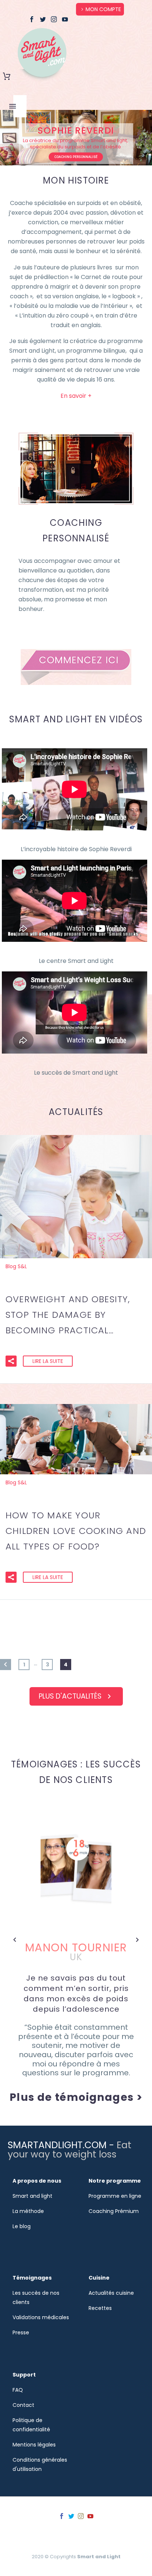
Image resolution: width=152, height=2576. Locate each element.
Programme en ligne (115, 2196)
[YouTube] (65, 19)
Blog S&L (16, 1266)
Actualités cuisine (111, 2293)
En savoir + (76, 396)
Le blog (22, 2226)
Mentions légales (34, 2445)
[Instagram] (54, 19)
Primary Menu (13, 106)
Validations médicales (41, 2317)
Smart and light (32, 2196)
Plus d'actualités (76, 1696)
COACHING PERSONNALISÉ (76, 157)
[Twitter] (43, 19)
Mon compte (103, 9)
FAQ (18, 2390)
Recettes (100, 2308)
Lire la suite (48, 1361)
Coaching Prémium (114, 2211)
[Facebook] (32, 19)
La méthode (28, 2211)
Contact (23, 2405)
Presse (21, 2332)
